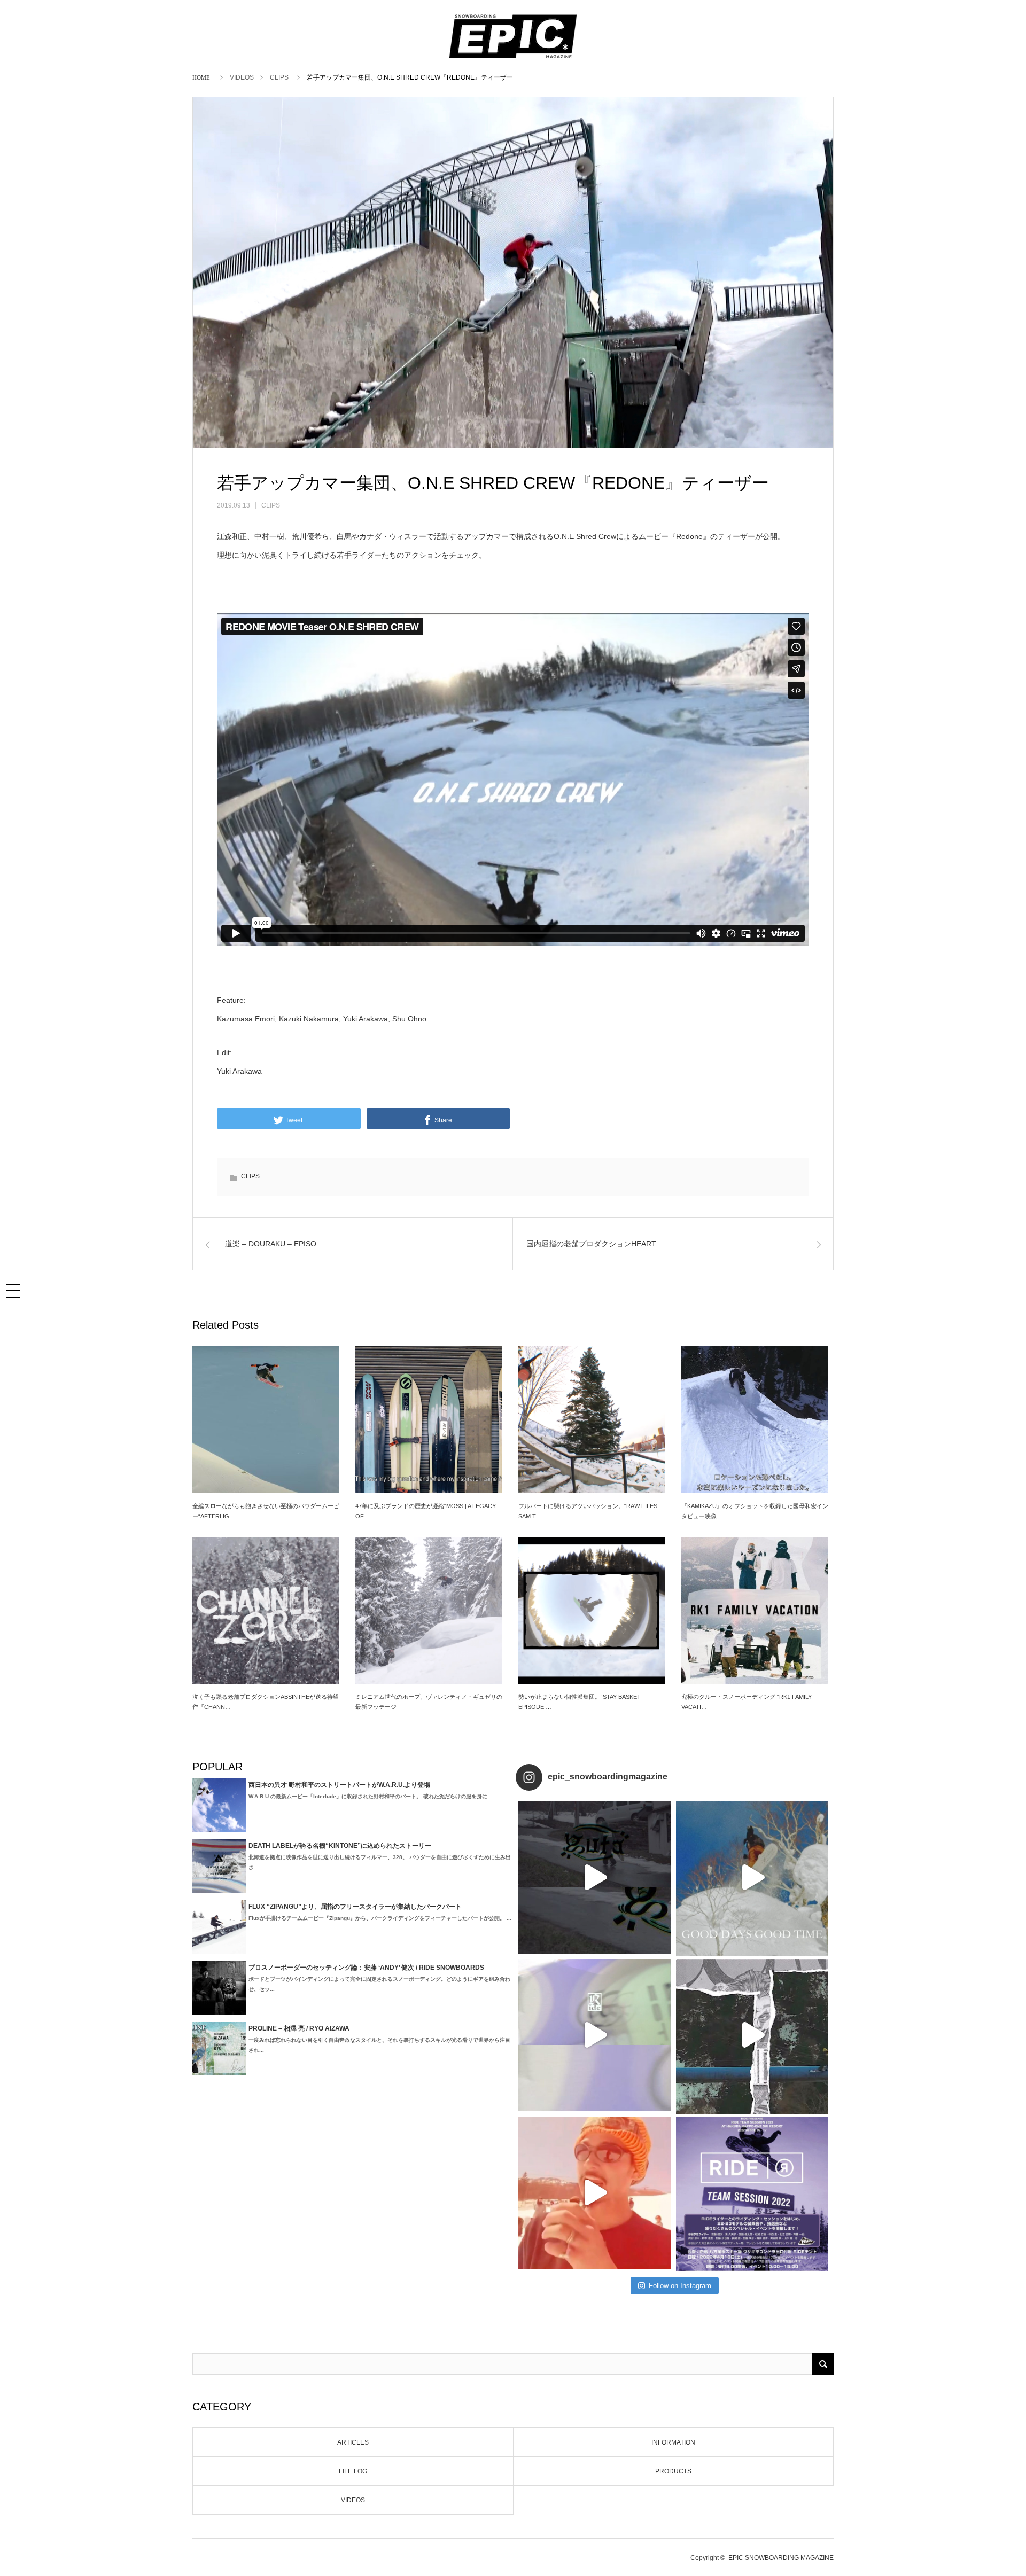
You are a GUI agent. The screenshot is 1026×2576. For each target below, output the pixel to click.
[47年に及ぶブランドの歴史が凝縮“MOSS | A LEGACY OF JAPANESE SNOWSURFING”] (429, 1420)
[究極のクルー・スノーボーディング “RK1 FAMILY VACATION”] (755, 1610)
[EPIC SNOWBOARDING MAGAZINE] (513, 59)
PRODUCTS (673, 2471)
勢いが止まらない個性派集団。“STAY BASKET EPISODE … (580, 1702)
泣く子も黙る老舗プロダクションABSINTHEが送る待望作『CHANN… (266, 1702)
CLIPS (279, 77)
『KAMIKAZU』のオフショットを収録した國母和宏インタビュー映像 (755, 1511)
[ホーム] (203, 77)
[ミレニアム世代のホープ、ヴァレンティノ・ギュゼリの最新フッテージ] (429, 1610)
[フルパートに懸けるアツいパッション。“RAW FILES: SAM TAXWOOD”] (592, 1420)
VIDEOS (242, 77)
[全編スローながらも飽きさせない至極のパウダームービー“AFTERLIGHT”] (266, 1420)
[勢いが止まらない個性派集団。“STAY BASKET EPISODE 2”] (592, 1610)
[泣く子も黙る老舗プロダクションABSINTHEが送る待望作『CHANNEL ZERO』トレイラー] (266, 1610)
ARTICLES (353, 2442)
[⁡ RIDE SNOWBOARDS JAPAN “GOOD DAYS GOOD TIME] (594, 2035)
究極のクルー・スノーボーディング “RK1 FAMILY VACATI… (747, 1702)
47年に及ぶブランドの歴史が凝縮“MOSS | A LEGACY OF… (426, 1511)
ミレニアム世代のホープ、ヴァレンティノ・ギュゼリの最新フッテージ (429, 1702)
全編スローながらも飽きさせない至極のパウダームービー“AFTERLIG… (266, 1511)
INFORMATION (673, 2442)
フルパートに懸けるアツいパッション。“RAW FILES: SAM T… (589, 1511)
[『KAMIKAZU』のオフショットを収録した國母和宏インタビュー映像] (755, 1420)
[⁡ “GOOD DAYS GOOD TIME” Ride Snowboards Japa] (752, 1878)
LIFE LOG (353, 2471)
